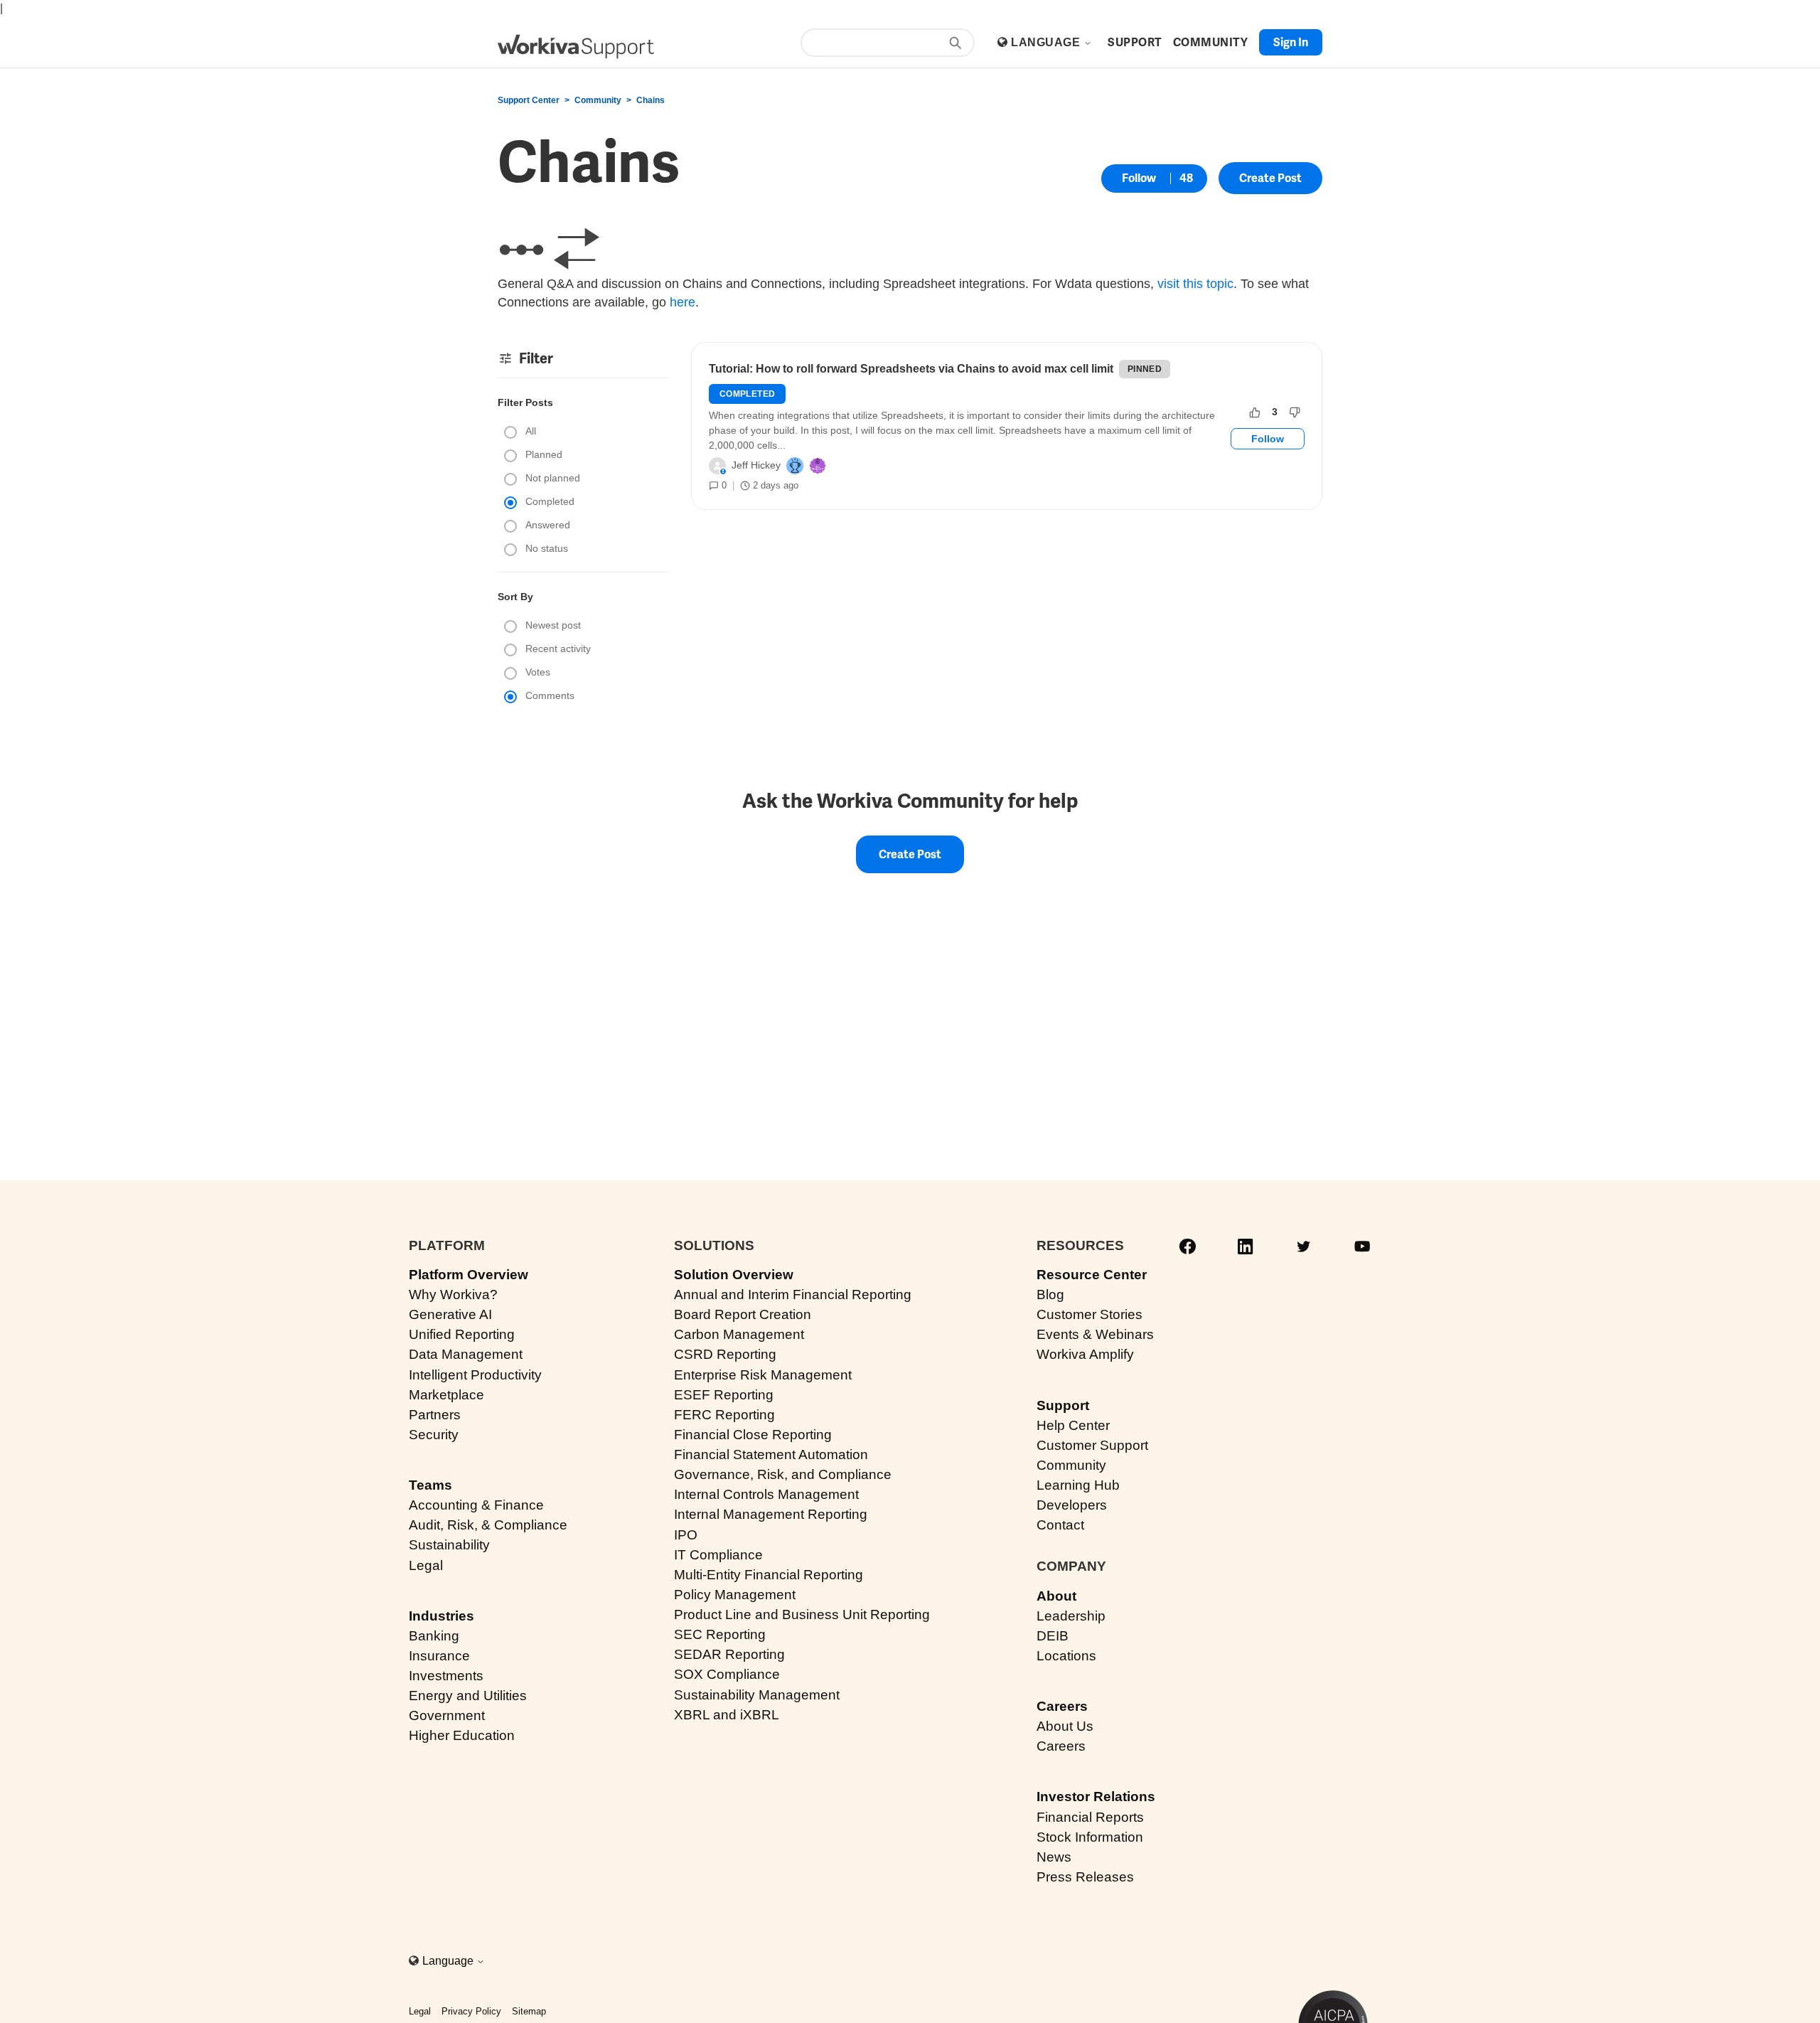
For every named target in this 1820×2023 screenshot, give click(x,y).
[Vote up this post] (1255, 412)
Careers (1062, 1706)
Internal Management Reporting (771, 1514)
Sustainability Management (757, 1695)
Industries (441, 1616)
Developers (1072, 1505)
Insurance (439, 1656)
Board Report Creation (743, 1314)
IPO (686, 1535)
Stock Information (1090, 1837)
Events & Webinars (1095, 1334)
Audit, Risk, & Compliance (488, 1525)
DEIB (1053, 1636)
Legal (426, 1565)
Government (447, 1715)
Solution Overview (734, 1275)
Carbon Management (739, 1334)
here (682, 302)
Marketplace (446, 1395)
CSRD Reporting (725, 1354)
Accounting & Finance (476, 1505)
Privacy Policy (471, 2011)
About (1056, 1596)
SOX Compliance (727, 1674)
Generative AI (450, 1314)
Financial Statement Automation (771, 1454)
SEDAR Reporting (729, 1654)
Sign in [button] (1291, 42)
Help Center (1073, 1425)
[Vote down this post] (1295, 412)
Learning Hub (1078, 1485)
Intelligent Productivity (475, 1375)
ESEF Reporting (724, 1395)
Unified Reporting (462, 1334)
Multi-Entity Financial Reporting (769, 1575)
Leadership (1071, 1616)
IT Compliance (718, 1555)
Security (434, 1435)
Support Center (529, 100)
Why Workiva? (453, 1295)
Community (598, 100)
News (1054, 1857)
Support (1063, 1405)
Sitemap (529, 2011)
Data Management (466, 1354)
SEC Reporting (720, 1634)
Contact (1060, 1525)
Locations (1066, 1656)
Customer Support (1092, 1445)
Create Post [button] (1270, 178)
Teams (430, 1485)
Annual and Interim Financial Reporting (793, 1295)
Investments (446, 1676)
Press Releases (1085, 1877)
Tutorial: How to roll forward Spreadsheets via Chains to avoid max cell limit (911, 369)
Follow (1139, 178)
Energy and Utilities (468, 1696)
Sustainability (449, 1545)
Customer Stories (1090, 1314)
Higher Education (462, 1735)
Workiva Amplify (1085, 1354)
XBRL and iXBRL (727, 1715)
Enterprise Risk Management (763, 1375)
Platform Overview (469, 1275)
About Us (1065, 1726)
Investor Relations (1096, 1797)
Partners (435, 1415)
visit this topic (1195, 284)
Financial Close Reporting (753, 1435)
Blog (1050, 1295)
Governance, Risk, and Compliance (783, 1474)
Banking (434, 1636)
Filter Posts (525, 402)
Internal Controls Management (766, 1494)
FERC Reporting (724, 1415)
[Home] (576, 47)
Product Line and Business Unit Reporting (802, 1614)
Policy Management (735, 1595)
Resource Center (1092, 1275)
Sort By (515, 597)
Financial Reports (1090, 1817)
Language (1047, 42)
